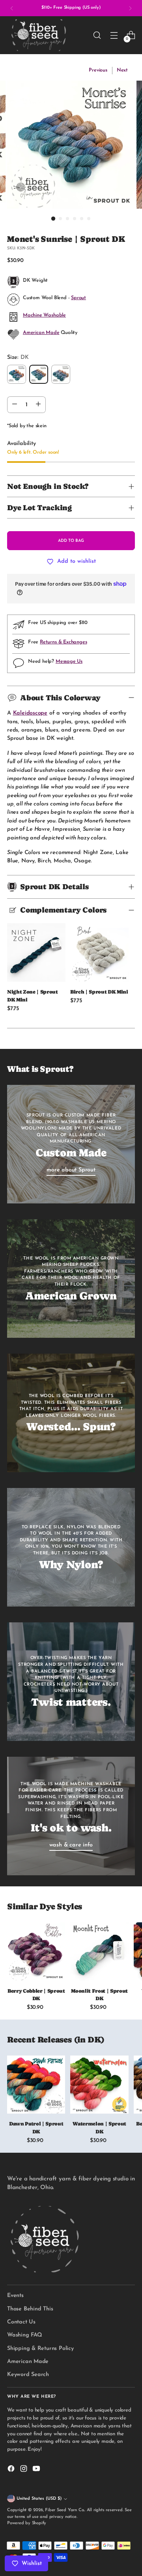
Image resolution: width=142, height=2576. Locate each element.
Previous (98, 70)
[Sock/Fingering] (17, 374)
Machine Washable (44, 315)
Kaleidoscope (30, 713)
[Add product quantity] (38, 405)
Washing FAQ (25, 2335)
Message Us (69, 662)
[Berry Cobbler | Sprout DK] (36, 1951)
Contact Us (21, 2322)
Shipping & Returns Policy (40, 2349)
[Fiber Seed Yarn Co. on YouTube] (37, 2470)
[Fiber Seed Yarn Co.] (39, 35)
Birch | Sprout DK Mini (99, 992)
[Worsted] (61, 374)
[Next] (130, 8)
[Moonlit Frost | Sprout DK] (99, 1951)
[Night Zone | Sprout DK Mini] (36, 952)
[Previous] (12, 8)
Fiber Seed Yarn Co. (65, 2510)
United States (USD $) (39, 2499)
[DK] (39, 374)
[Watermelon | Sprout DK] (99, 2085)
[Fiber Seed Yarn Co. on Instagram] (24, 2470)
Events (15, 2296)
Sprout (78, 298)
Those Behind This (30, 2309)
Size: (18, 357)
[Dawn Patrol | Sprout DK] (36, 2085)
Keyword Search (28, 2375)
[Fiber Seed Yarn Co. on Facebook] (12, 2470)
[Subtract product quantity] (15, 405)
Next (122, 70)
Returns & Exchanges (63, 642)
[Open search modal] (97, 35)
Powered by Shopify (27, 2523)
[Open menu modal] (114, 35)
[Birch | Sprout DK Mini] (99, 952)
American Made (41, 333)
